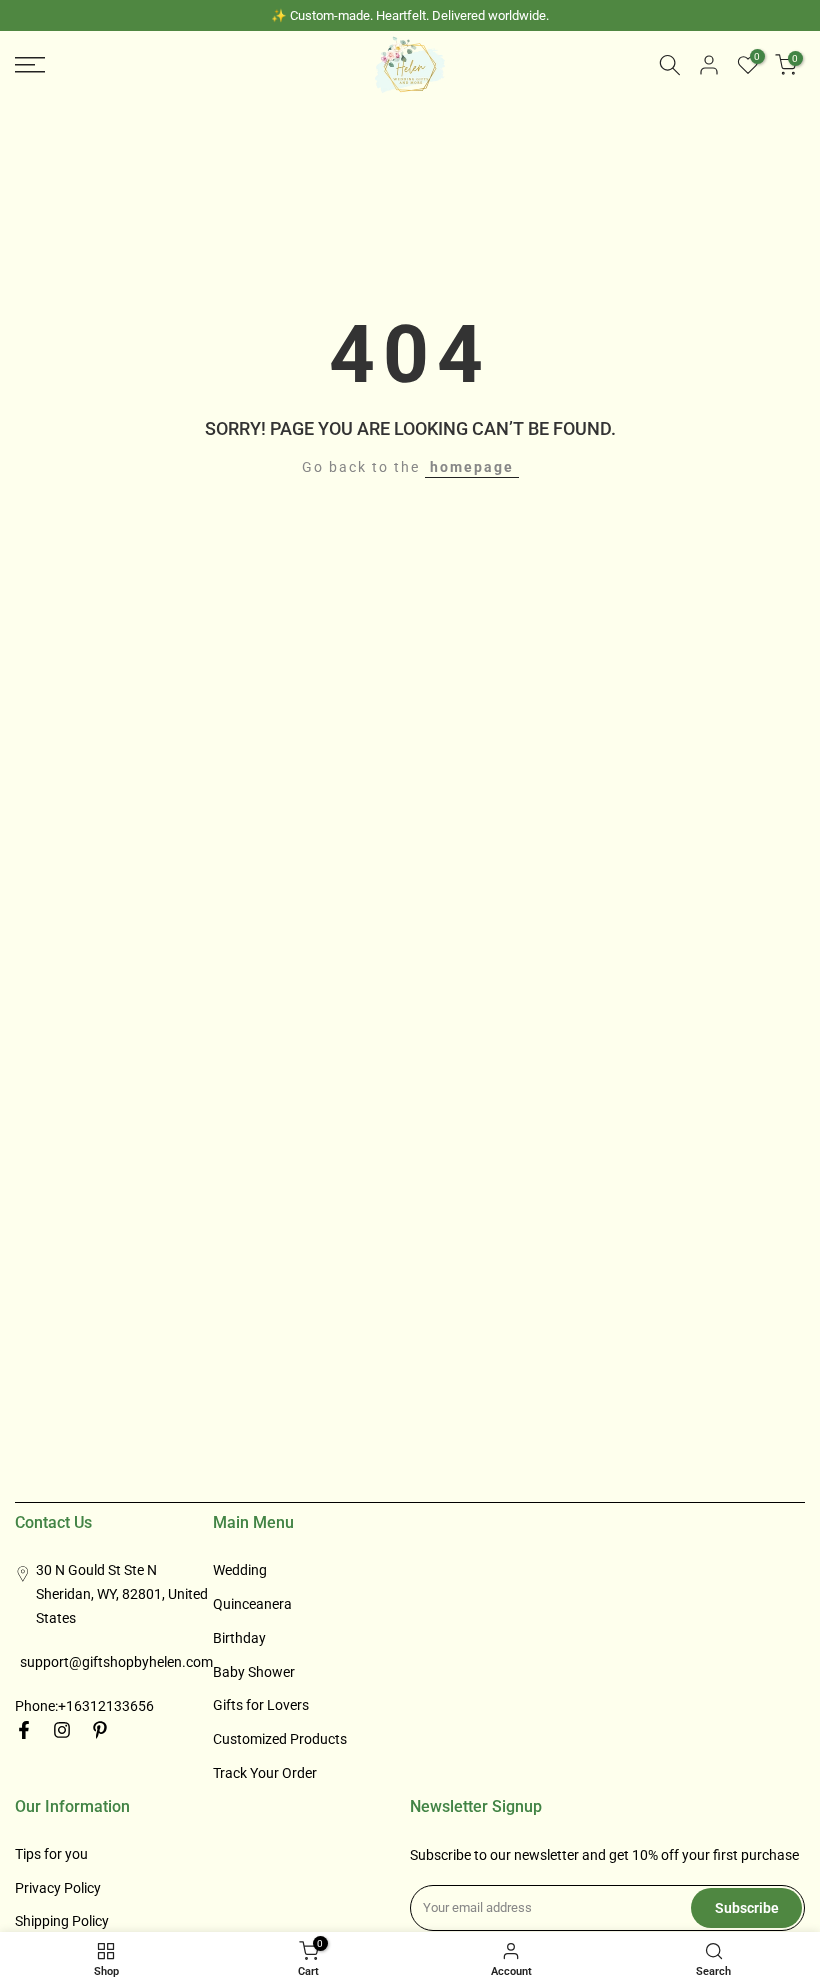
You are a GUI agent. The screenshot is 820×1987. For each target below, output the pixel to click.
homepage (472, 467)
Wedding (240, 1570)
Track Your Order (265, 1773)
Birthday (239, 1638)
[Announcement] (410, 15)
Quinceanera (252, 1604)
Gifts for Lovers (261, 1705)
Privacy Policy (58, 1888)
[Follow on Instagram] (62, 1730)
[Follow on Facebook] (24, 1730)
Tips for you (51, 1854)
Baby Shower (254, 1672)
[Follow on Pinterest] (100, 1730)
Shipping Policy (62, 1921)
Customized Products (280, 1739)
